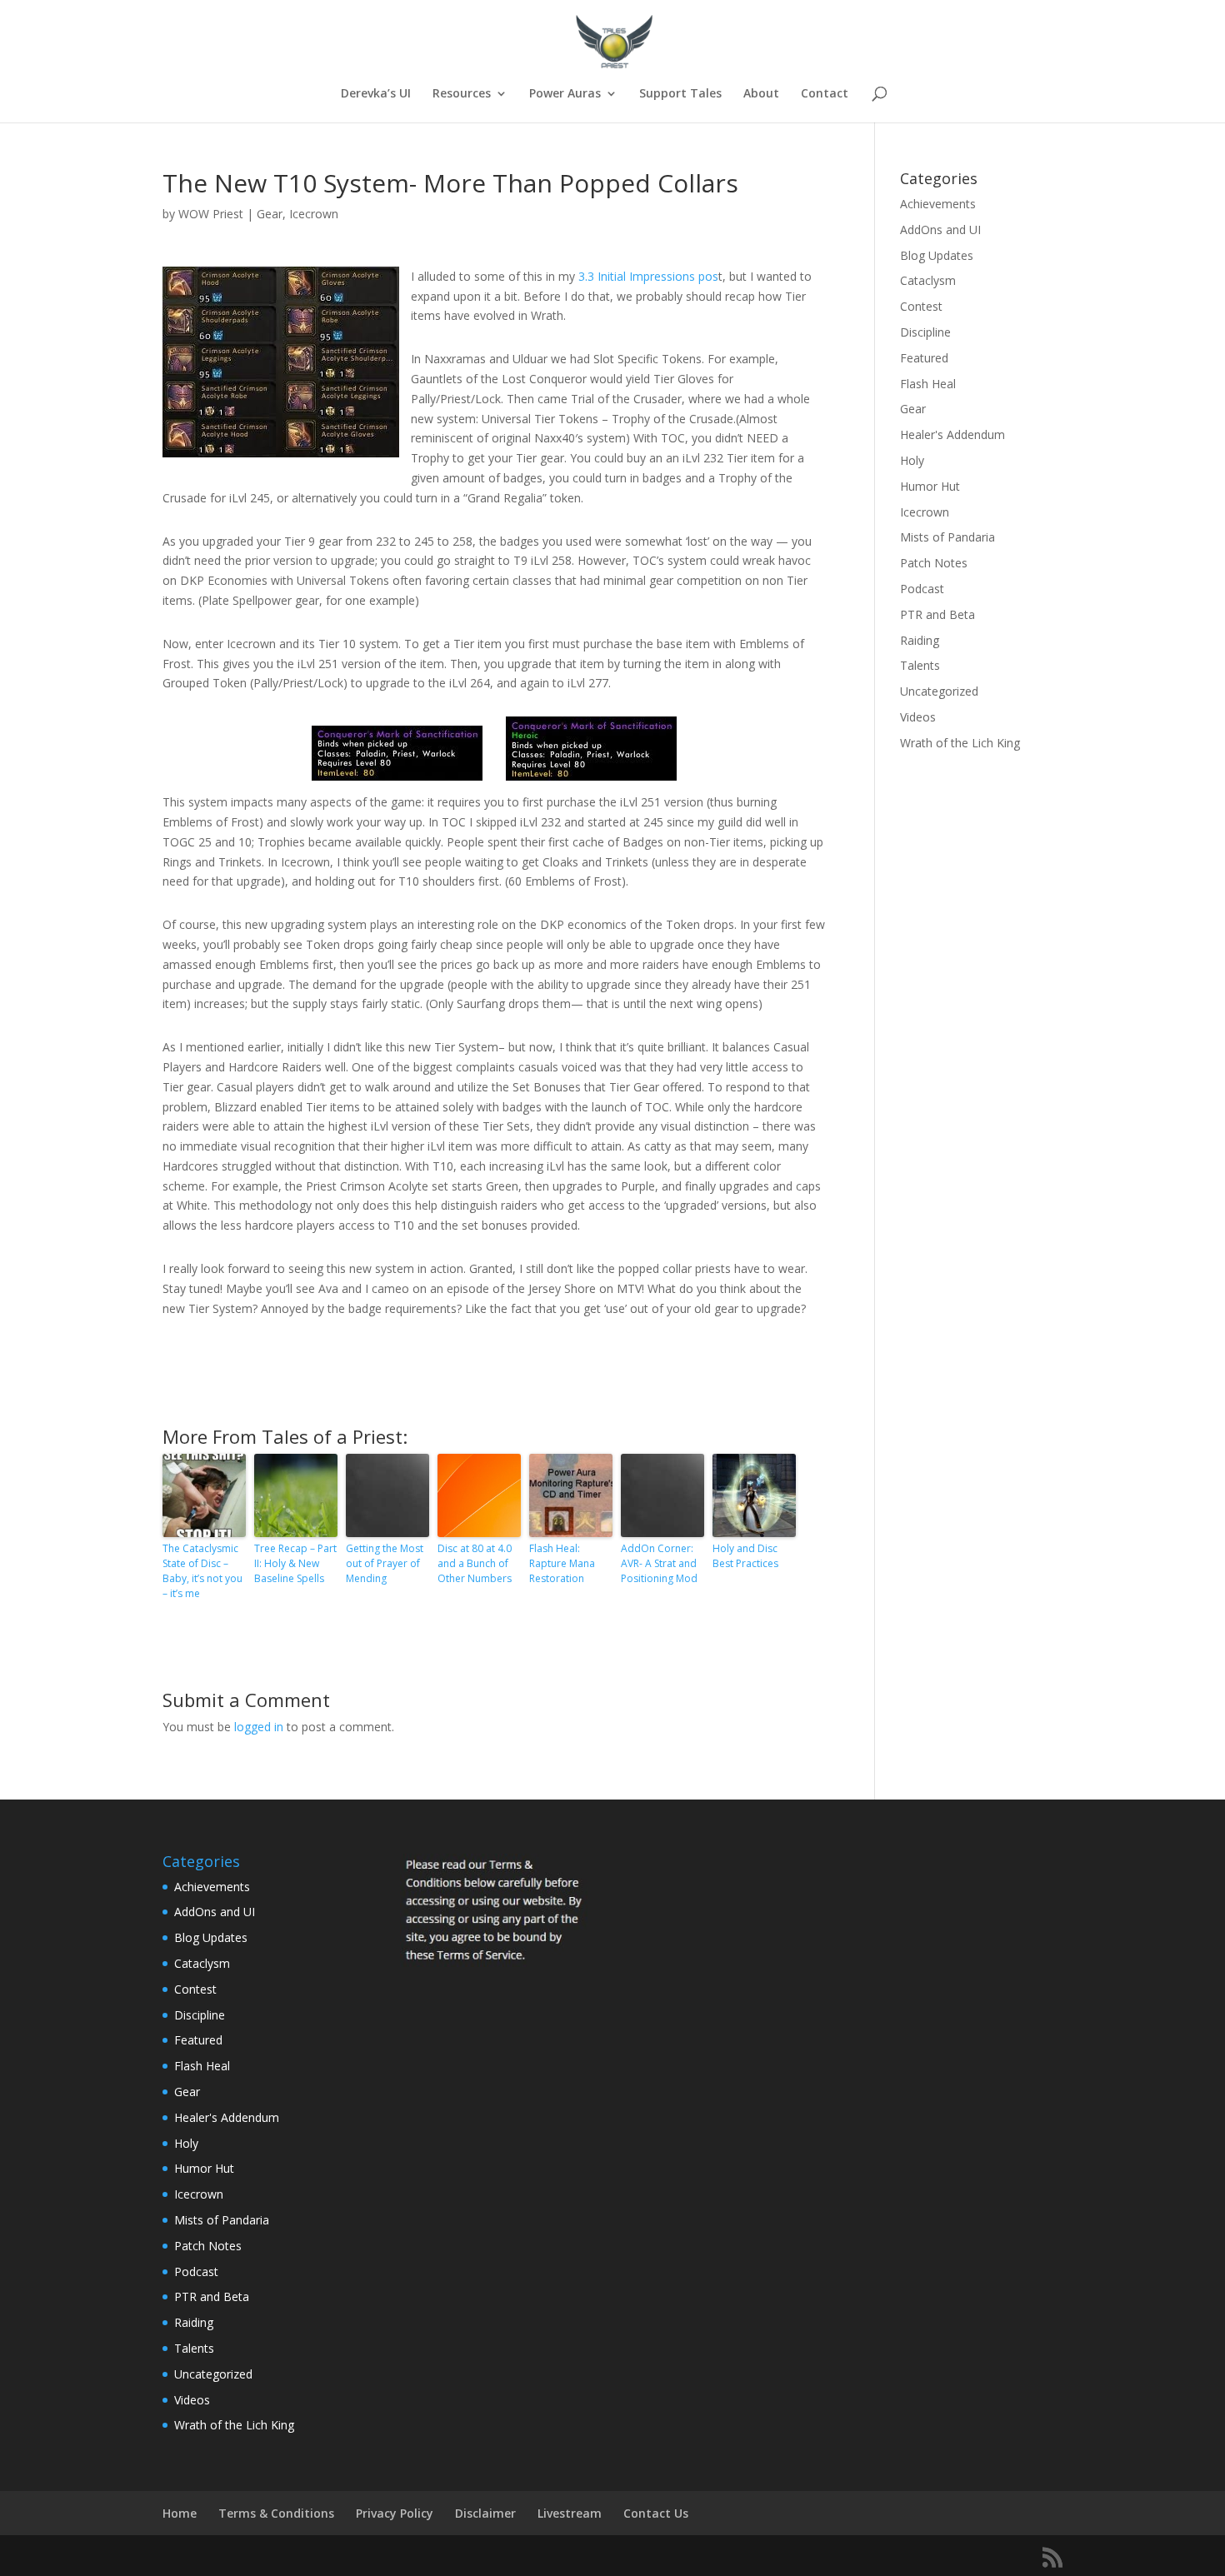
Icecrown (314, 214)
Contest (921, 306)
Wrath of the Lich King (960, 743)
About (761, 94)
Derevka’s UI (376, 94)
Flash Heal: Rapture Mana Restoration (562, 1563)
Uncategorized (939, 691)
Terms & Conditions (276, 2513)
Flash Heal (928, 384)
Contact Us (656, 2513)
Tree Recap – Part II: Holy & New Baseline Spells (295, 1563)
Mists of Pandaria (947, 537)
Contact (825, 94)
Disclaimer (485, 2513)
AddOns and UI (940, 230)
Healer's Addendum (952, 434)
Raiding (920, 640)
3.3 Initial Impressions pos (648, 276)
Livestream (570, 2513)
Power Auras (565, 94)
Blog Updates (937, 255)
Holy (912, 460)
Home (180, 2513)
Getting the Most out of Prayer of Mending (385, 1563)
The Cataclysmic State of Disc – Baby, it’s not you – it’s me (202, 1571)
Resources (462, 94)
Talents (920, 665)
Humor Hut (930, 486)
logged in (259, 1727)
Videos (918, 717)
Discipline (925, 332)
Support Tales (680, 94)
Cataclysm (928, 280)
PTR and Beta (937, 614)
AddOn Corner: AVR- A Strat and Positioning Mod (659, 1563)
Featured (924, 358)
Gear (270, 214)
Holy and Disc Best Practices (745, 1556)
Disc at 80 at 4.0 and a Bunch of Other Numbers (475, 1563)
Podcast (922, 589)
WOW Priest (211, 214)
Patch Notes (934, 563)
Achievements (938, 204)
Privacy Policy (395, 2513)
